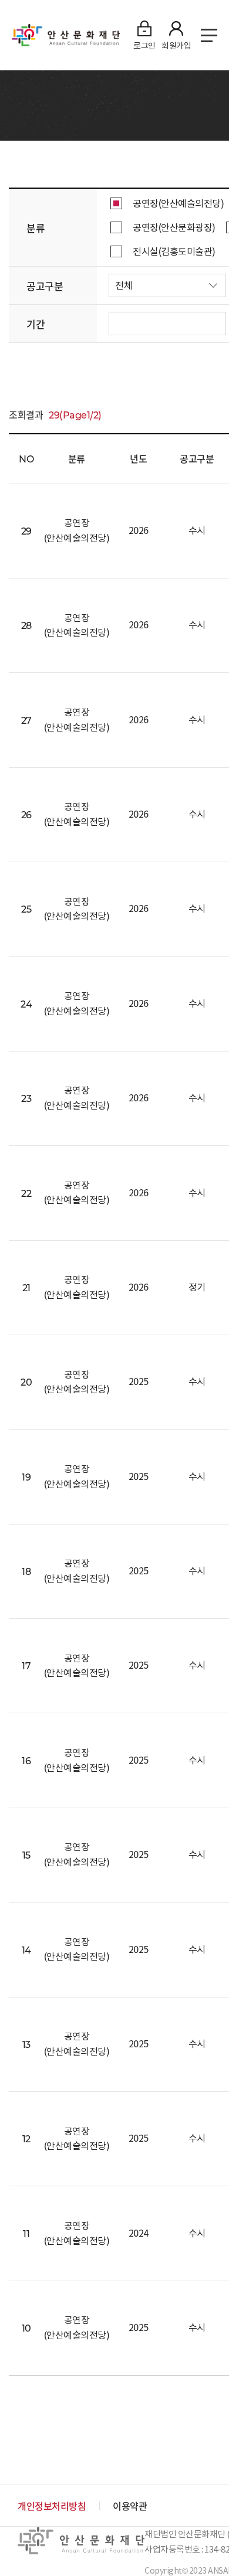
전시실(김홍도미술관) (174, 251)
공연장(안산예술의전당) (178, 203)
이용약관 (130, 2506)
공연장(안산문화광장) (174, 227)
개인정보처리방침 (52, 2506)
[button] (167, 285)
